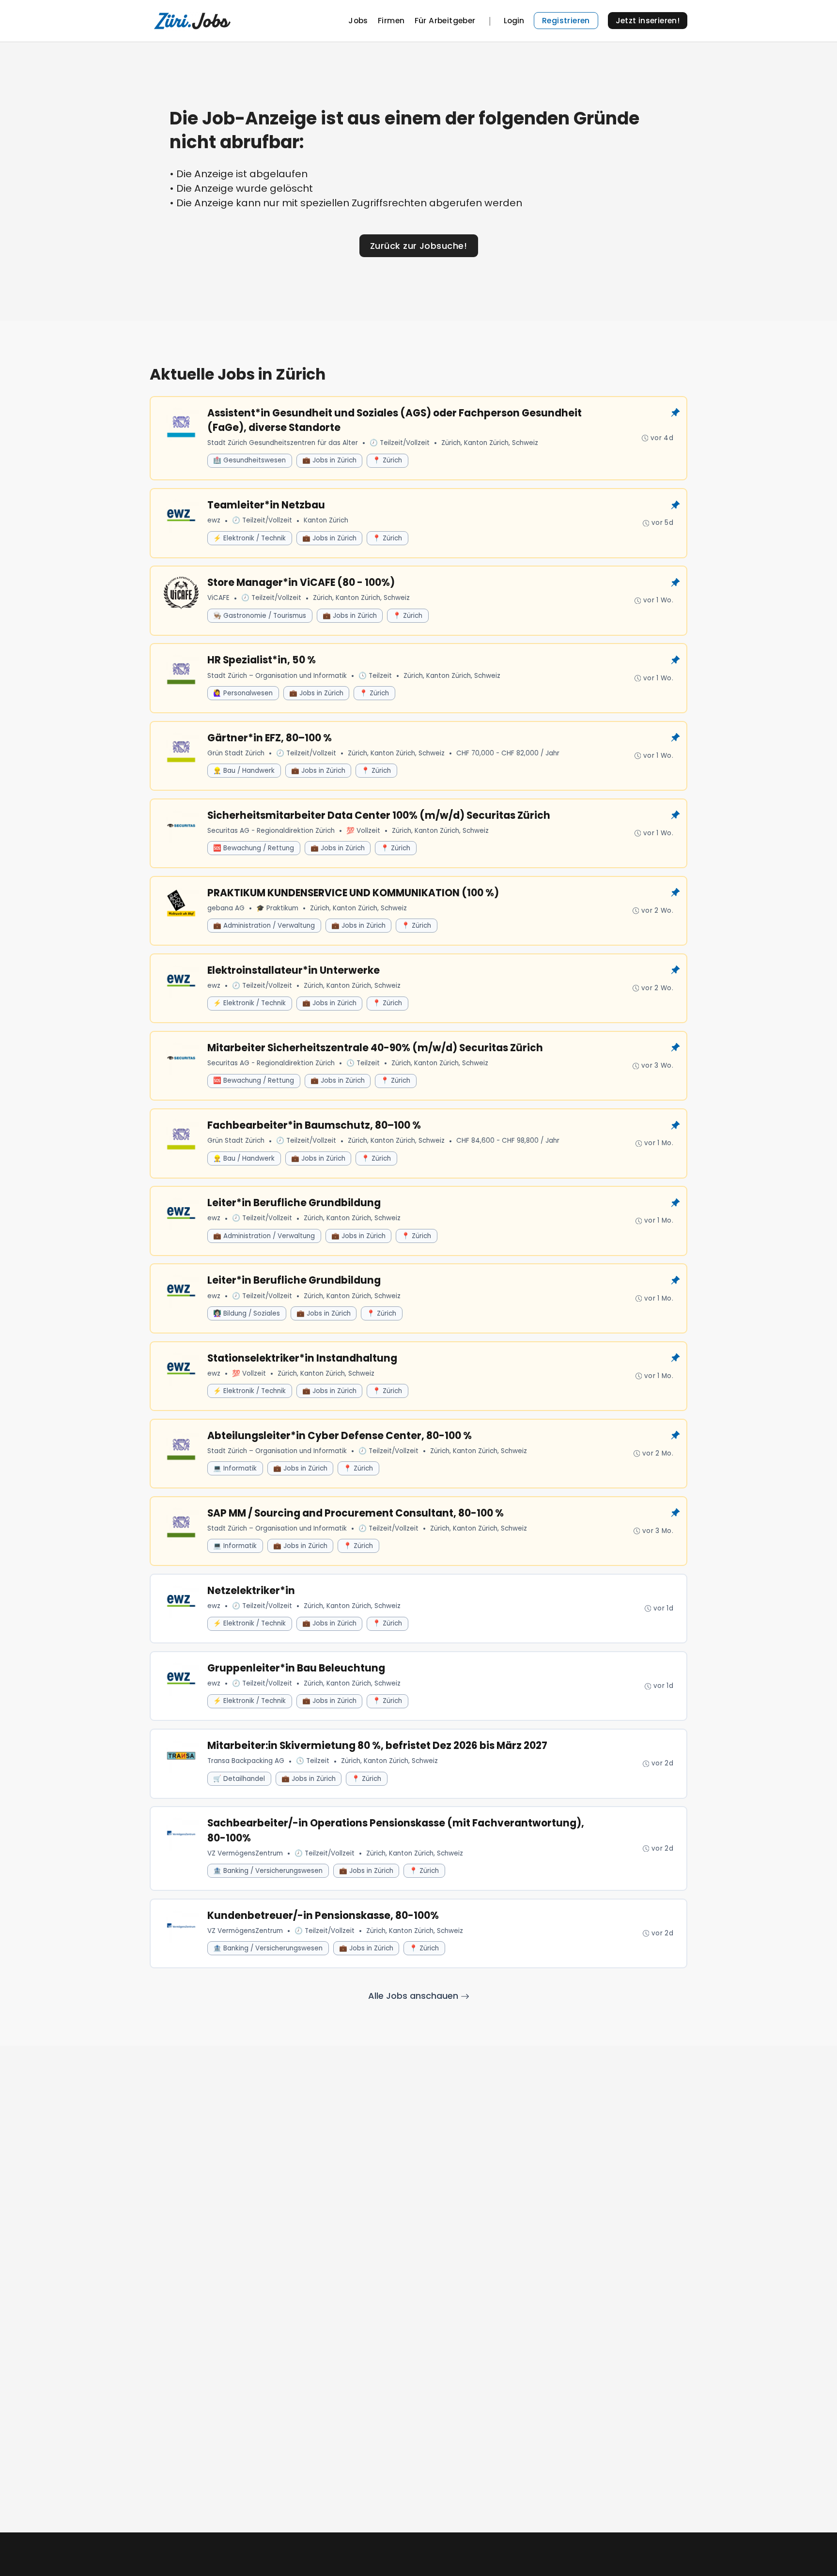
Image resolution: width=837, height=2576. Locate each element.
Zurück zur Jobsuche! (418, 246)
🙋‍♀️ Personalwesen (243, 693)
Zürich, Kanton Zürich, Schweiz (490, 443)
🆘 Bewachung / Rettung (254, 848)
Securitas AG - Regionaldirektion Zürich (271, 831)
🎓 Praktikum (277, 908)
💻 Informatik (235, 1468)
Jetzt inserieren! (648, 21)
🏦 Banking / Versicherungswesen (268, 1871)
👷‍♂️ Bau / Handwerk (244, 771)
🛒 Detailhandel (239, 1779)
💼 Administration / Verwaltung (264, 926)
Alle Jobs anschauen (414, 1996)
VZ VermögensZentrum (245, 1853)
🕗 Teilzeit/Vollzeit (400, 443)
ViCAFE (218, 598)
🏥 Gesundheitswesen (249, 460)
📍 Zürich (387, 460)
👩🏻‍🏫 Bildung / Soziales (247, 1313)
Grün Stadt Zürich (236, 753)
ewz (214, 520)
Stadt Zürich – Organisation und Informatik (277, 676)
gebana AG (226, 908)
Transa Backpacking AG (246, 1761)
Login (514, 21)
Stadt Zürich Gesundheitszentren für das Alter (283, 443)
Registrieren (566, 21)
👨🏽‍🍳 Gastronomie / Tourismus (260, 616)
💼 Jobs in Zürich (329, 460)
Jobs (358, 21)
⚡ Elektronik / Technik (249, 538)
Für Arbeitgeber (445, 21)
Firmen (391, 21)
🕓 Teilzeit (375, 676)
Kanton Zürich (326, 520)
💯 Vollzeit (363, 831)
